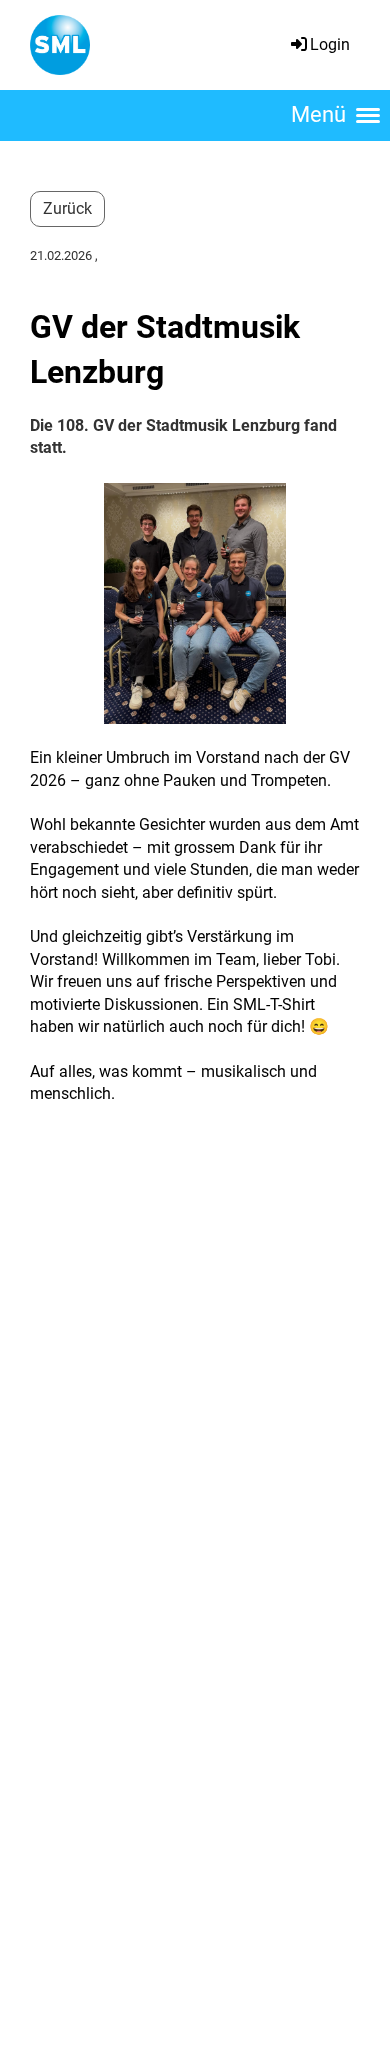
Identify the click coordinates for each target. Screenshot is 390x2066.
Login (330, 44)
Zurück (67, 208)
